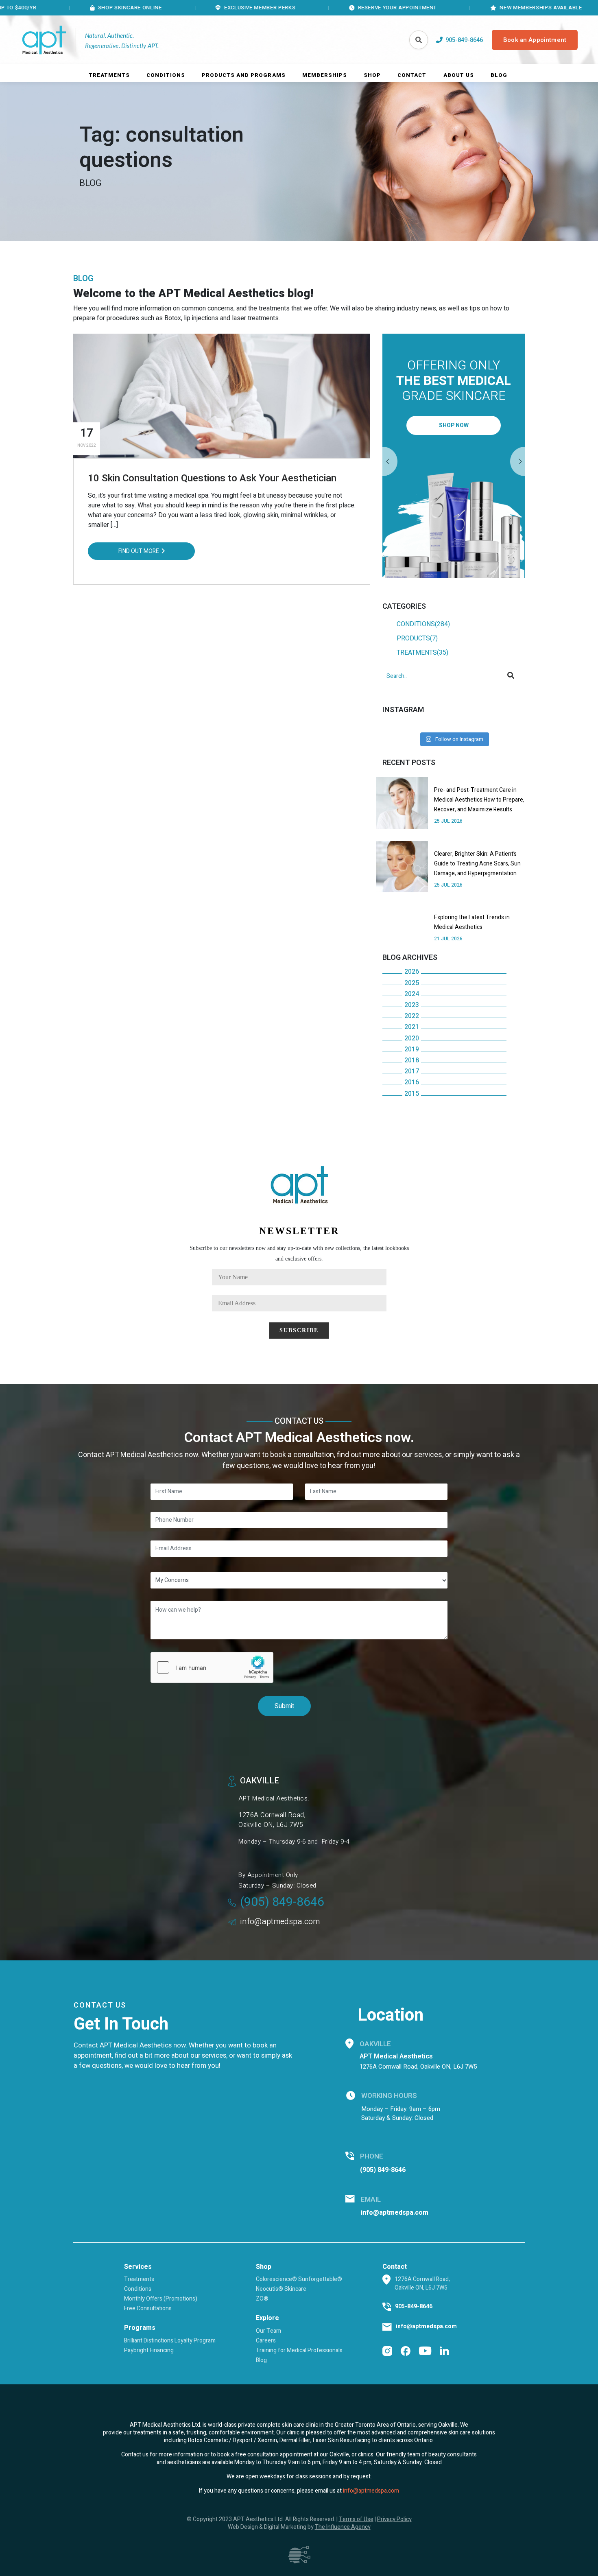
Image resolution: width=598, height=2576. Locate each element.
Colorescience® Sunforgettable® (299, 2279)
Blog (499, 75)
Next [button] (390, 462)
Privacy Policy (394, 2519)
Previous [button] (517, 462)
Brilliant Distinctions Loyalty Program (170, 2341)
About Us (459, 75)
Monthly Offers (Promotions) (161, 2299)
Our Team (268, 2331)
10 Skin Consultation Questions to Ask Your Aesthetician (212, 478)
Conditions (166, 75)
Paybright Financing (149, 2350)
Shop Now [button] (454, 425)
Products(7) (417, 638)
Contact (412, 75)
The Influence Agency (343, 2527)
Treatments (109, 75)
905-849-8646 (414, 2306)
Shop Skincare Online (66, 8)
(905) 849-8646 (282, 1902)
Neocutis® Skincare (281, 2289)
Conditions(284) (423, 624)
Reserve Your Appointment (333, 8)
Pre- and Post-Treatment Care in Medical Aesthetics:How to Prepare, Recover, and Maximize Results (479, 800)
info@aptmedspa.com (280, 1922)
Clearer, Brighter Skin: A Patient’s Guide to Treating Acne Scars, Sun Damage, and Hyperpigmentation (477, 864)
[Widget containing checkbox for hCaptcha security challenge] (212, 1667)
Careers (266, 2341)
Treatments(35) (422, 653)
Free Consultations (148, 2308)
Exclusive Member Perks (196, 8)
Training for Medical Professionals (299, 2350)
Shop (372, 75)
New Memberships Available (477, 8)
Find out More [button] (139, 551)
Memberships (325, 75)
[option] (454, 456)
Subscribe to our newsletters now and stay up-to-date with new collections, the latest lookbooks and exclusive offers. (299, 1253)
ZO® (262, 2299)
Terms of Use (356, 2519)
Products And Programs (244, 75)
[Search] (419, 40)
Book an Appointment (535, 40)
